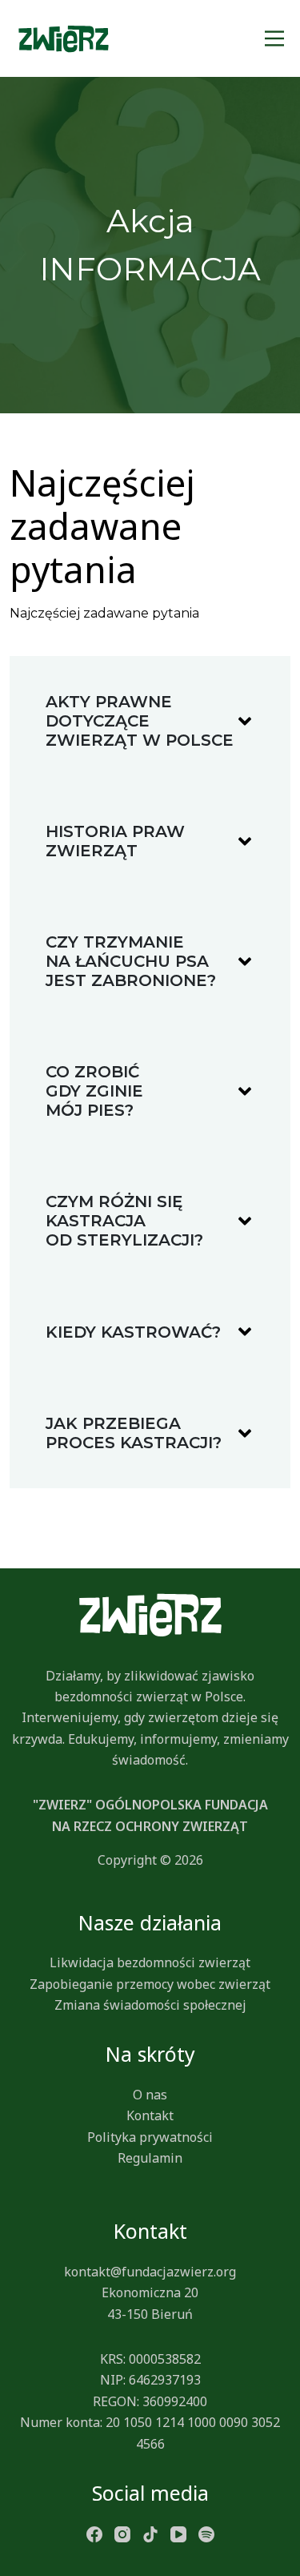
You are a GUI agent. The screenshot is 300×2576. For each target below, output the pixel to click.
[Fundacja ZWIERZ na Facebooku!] (94, 2534)
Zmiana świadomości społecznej (150, 2005)
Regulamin (150, 2158)
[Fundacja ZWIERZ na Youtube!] (178, 2534)
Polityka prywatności (150, 2137)
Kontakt (150, 2115)
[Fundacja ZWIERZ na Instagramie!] (122, 2534)
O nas (150, 2095)
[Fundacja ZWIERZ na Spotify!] (206, 2534)
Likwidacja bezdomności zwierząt (150, 1962)
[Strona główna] (64, 38)
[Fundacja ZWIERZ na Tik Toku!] (150, 2534)
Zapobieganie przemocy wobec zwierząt (150, 1984)
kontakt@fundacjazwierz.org (150, 2272)
